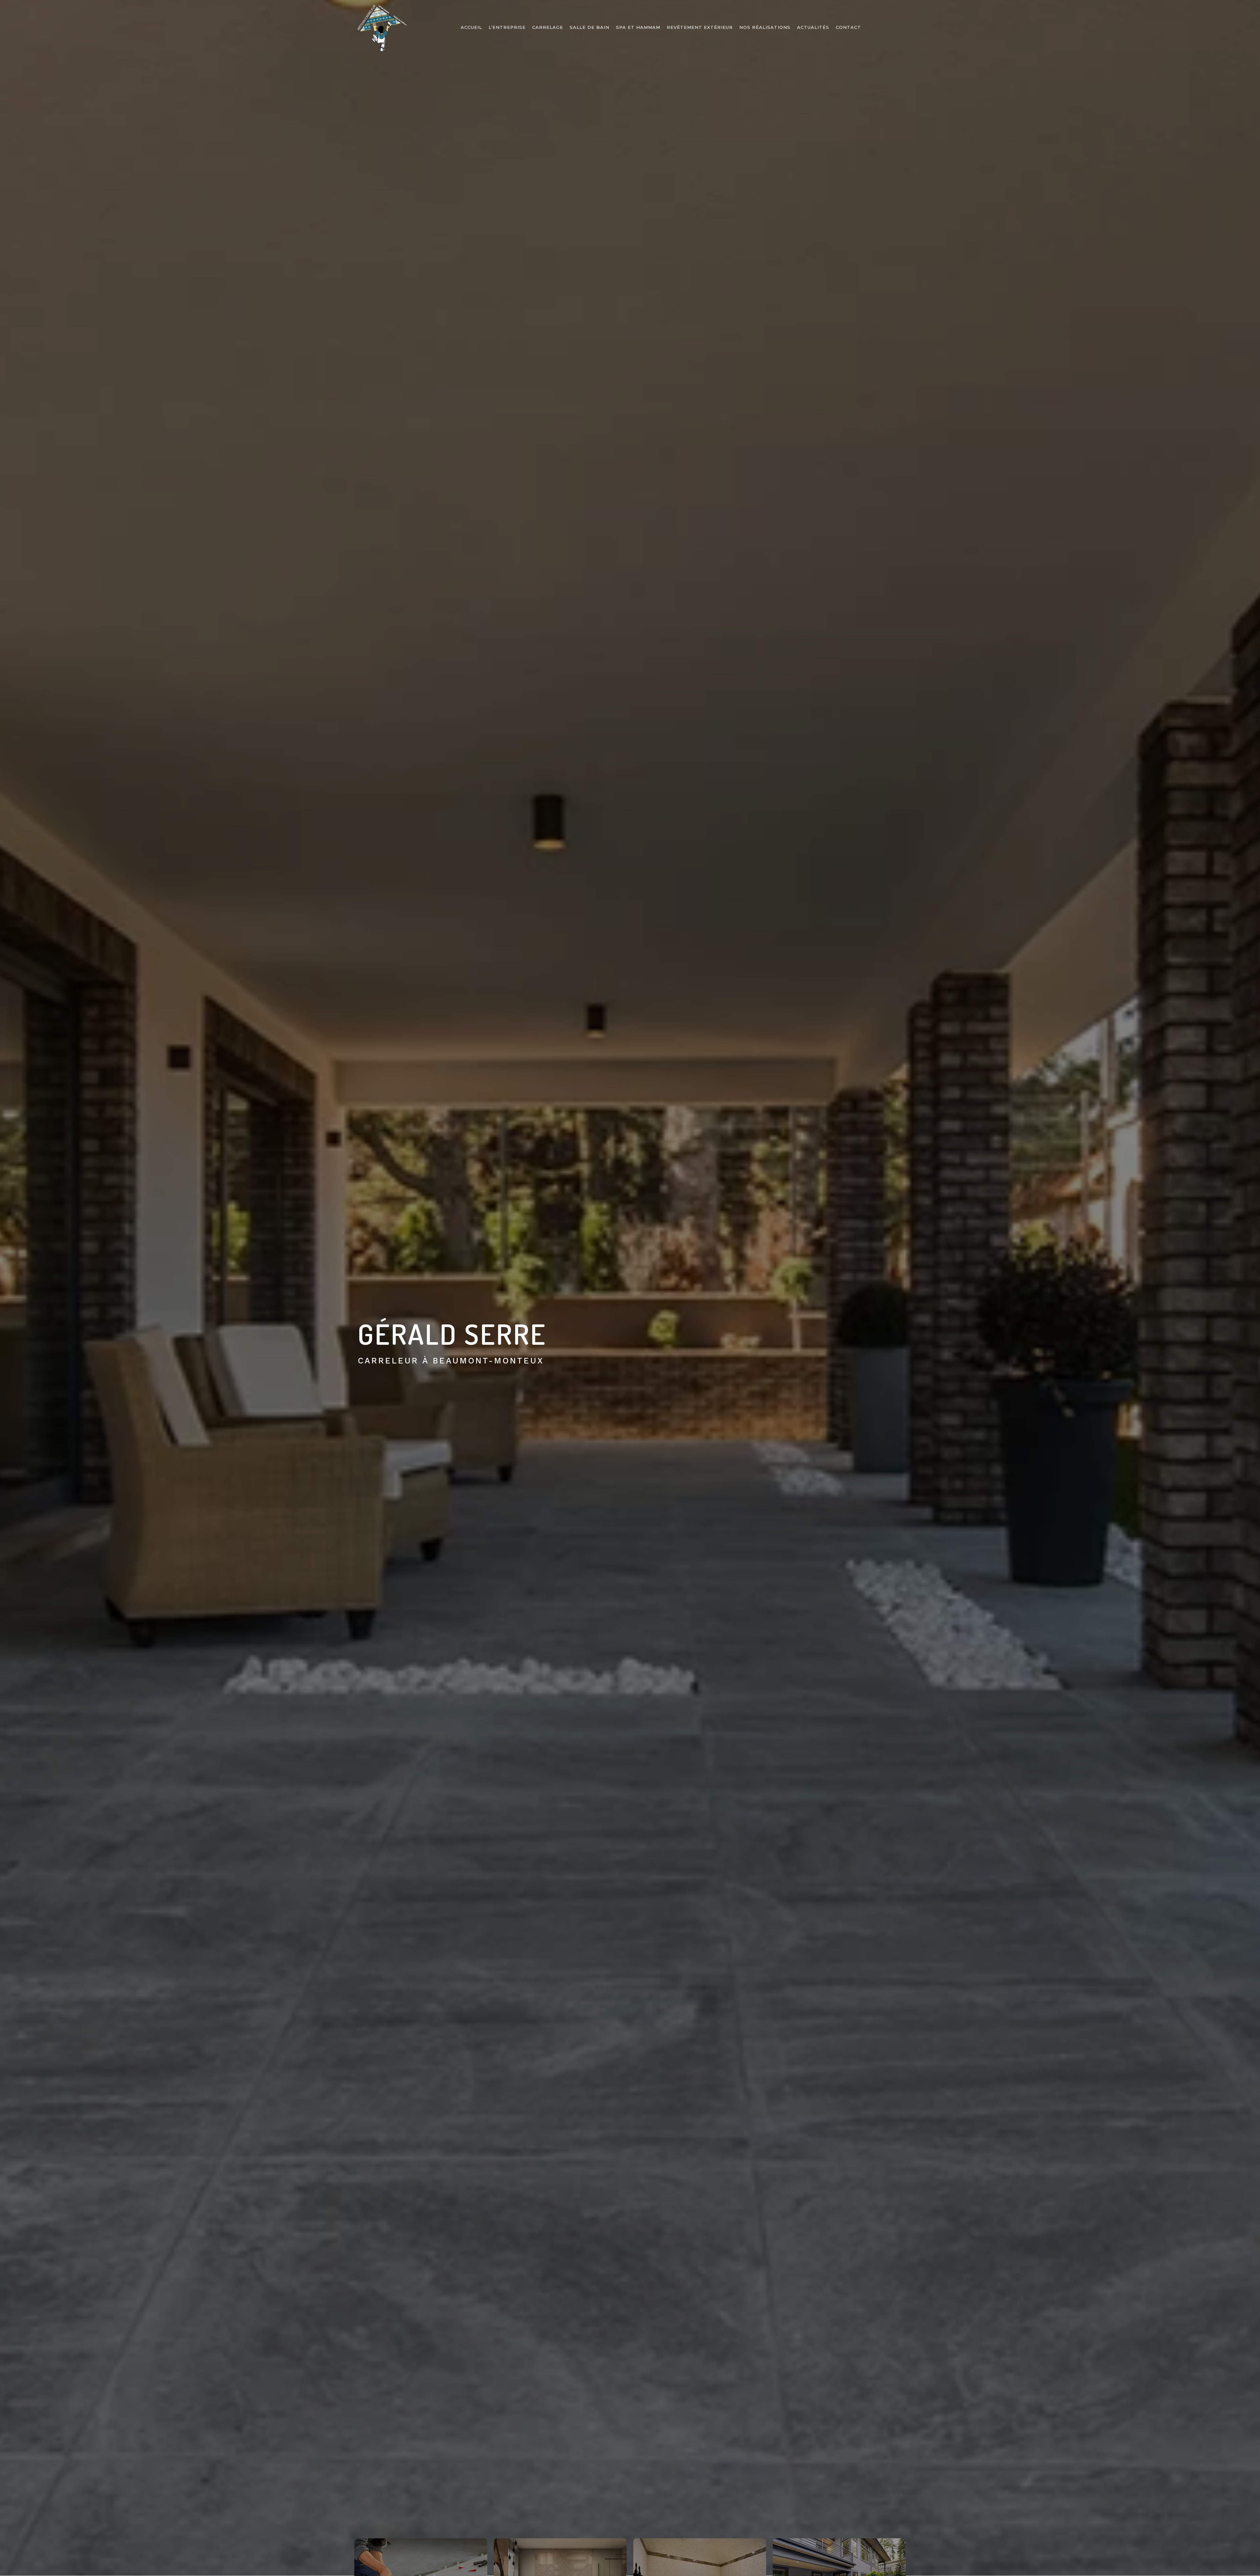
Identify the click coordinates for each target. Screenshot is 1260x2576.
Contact (848, 27)
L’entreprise (507, 27)
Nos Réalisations (765, 27)
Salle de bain (589, 27)
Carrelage (548, 27)
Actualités (813, 27)
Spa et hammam (638, 27)
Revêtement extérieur (700, 27)
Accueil (471, 27)
